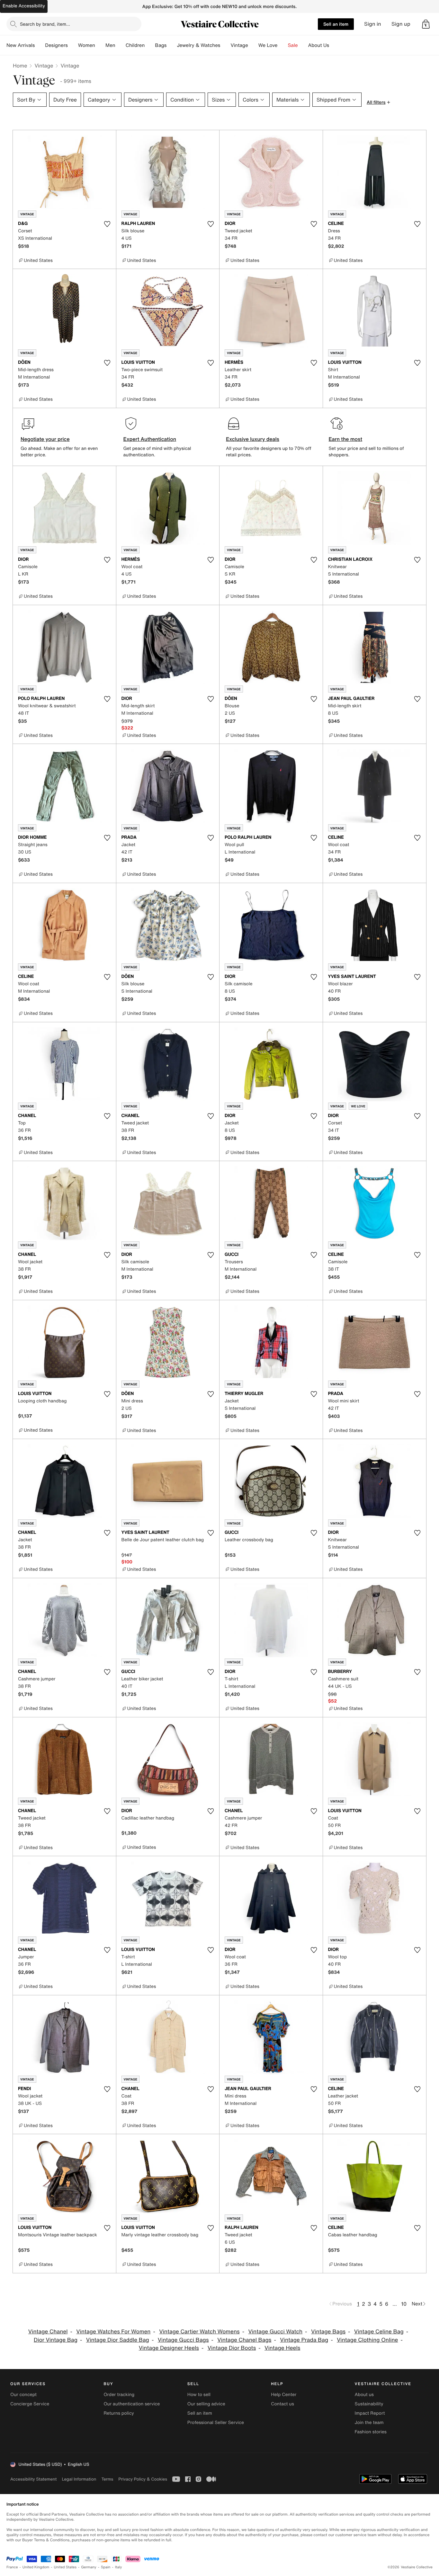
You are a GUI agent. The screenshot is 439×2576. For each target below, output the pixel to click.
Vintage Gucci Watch (275, 2332)
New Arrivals (21, 45)
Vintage (239, 45)
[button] (426, 24)
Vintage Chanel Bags (244, 2340)
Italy (119, 2567)
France (12, 2567)
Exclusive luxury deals (253, 439)
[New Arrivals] (40, 45)
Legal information (79, 2479)
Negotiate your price (45, 439)
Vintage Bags (328, 2332)
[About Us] (334, 45)
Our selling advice (206, 2404)
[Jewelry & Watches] (225, 45)
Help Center (284, 2395)
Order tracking (119, 2395)
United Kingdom (36, 2567)
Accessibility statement (33, 2479)
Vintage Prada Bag (304, 2340)
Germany (89, 2567)
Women (87, 45)
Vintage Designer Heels (169, 2348)
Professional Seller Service (216, 2423)
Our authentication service (132, 2404)
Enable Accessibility (24, 6)
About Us (319, 45)
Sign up (401, 24)
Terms (107, 2479)
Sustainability (369, 2404)
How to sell (199, 2395)
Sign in (373, 24)
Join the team (369, 2423)
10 (404, 2304)
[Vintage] (253, 45)
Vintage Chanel (48, 2332)
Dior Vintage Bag (56, 2340)
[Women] (100, 45)
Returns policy (119, 2413)
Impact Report (370, 2413)
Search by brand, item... (45, 24)
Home (20, 66)
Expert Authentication (150, 439)
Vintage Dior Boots (232, 2348)
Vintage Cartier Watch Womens (199, 2332)
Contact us (282, 2404)
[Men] (121, 45)
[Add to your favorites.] (107, 224)
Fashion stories (371, 2432)
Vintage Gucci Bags (183, 2340)
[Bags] (172, 45)
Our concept (23, 2395)
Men (110, 45)
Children (135, 45)
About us (364, 2395)
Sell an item (336, 24)
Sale (293, 45)
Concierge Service (30, 2404)
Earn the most (346, 439)
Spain (106, 2567)
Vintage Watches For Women (113, 2332)
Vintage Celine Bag (379, 2332)
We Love (268, 45)
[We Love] (283, 45)
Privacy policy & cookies (143, 2479)
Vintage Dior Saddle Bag (118, 2340)
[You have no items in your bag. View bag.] (426, 24)
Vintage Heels (282, 2348)
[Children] (150, 45)
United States (65, 2567)
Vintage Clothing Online (367, 2340)
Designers (56, 45)
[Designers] (73, 45)
